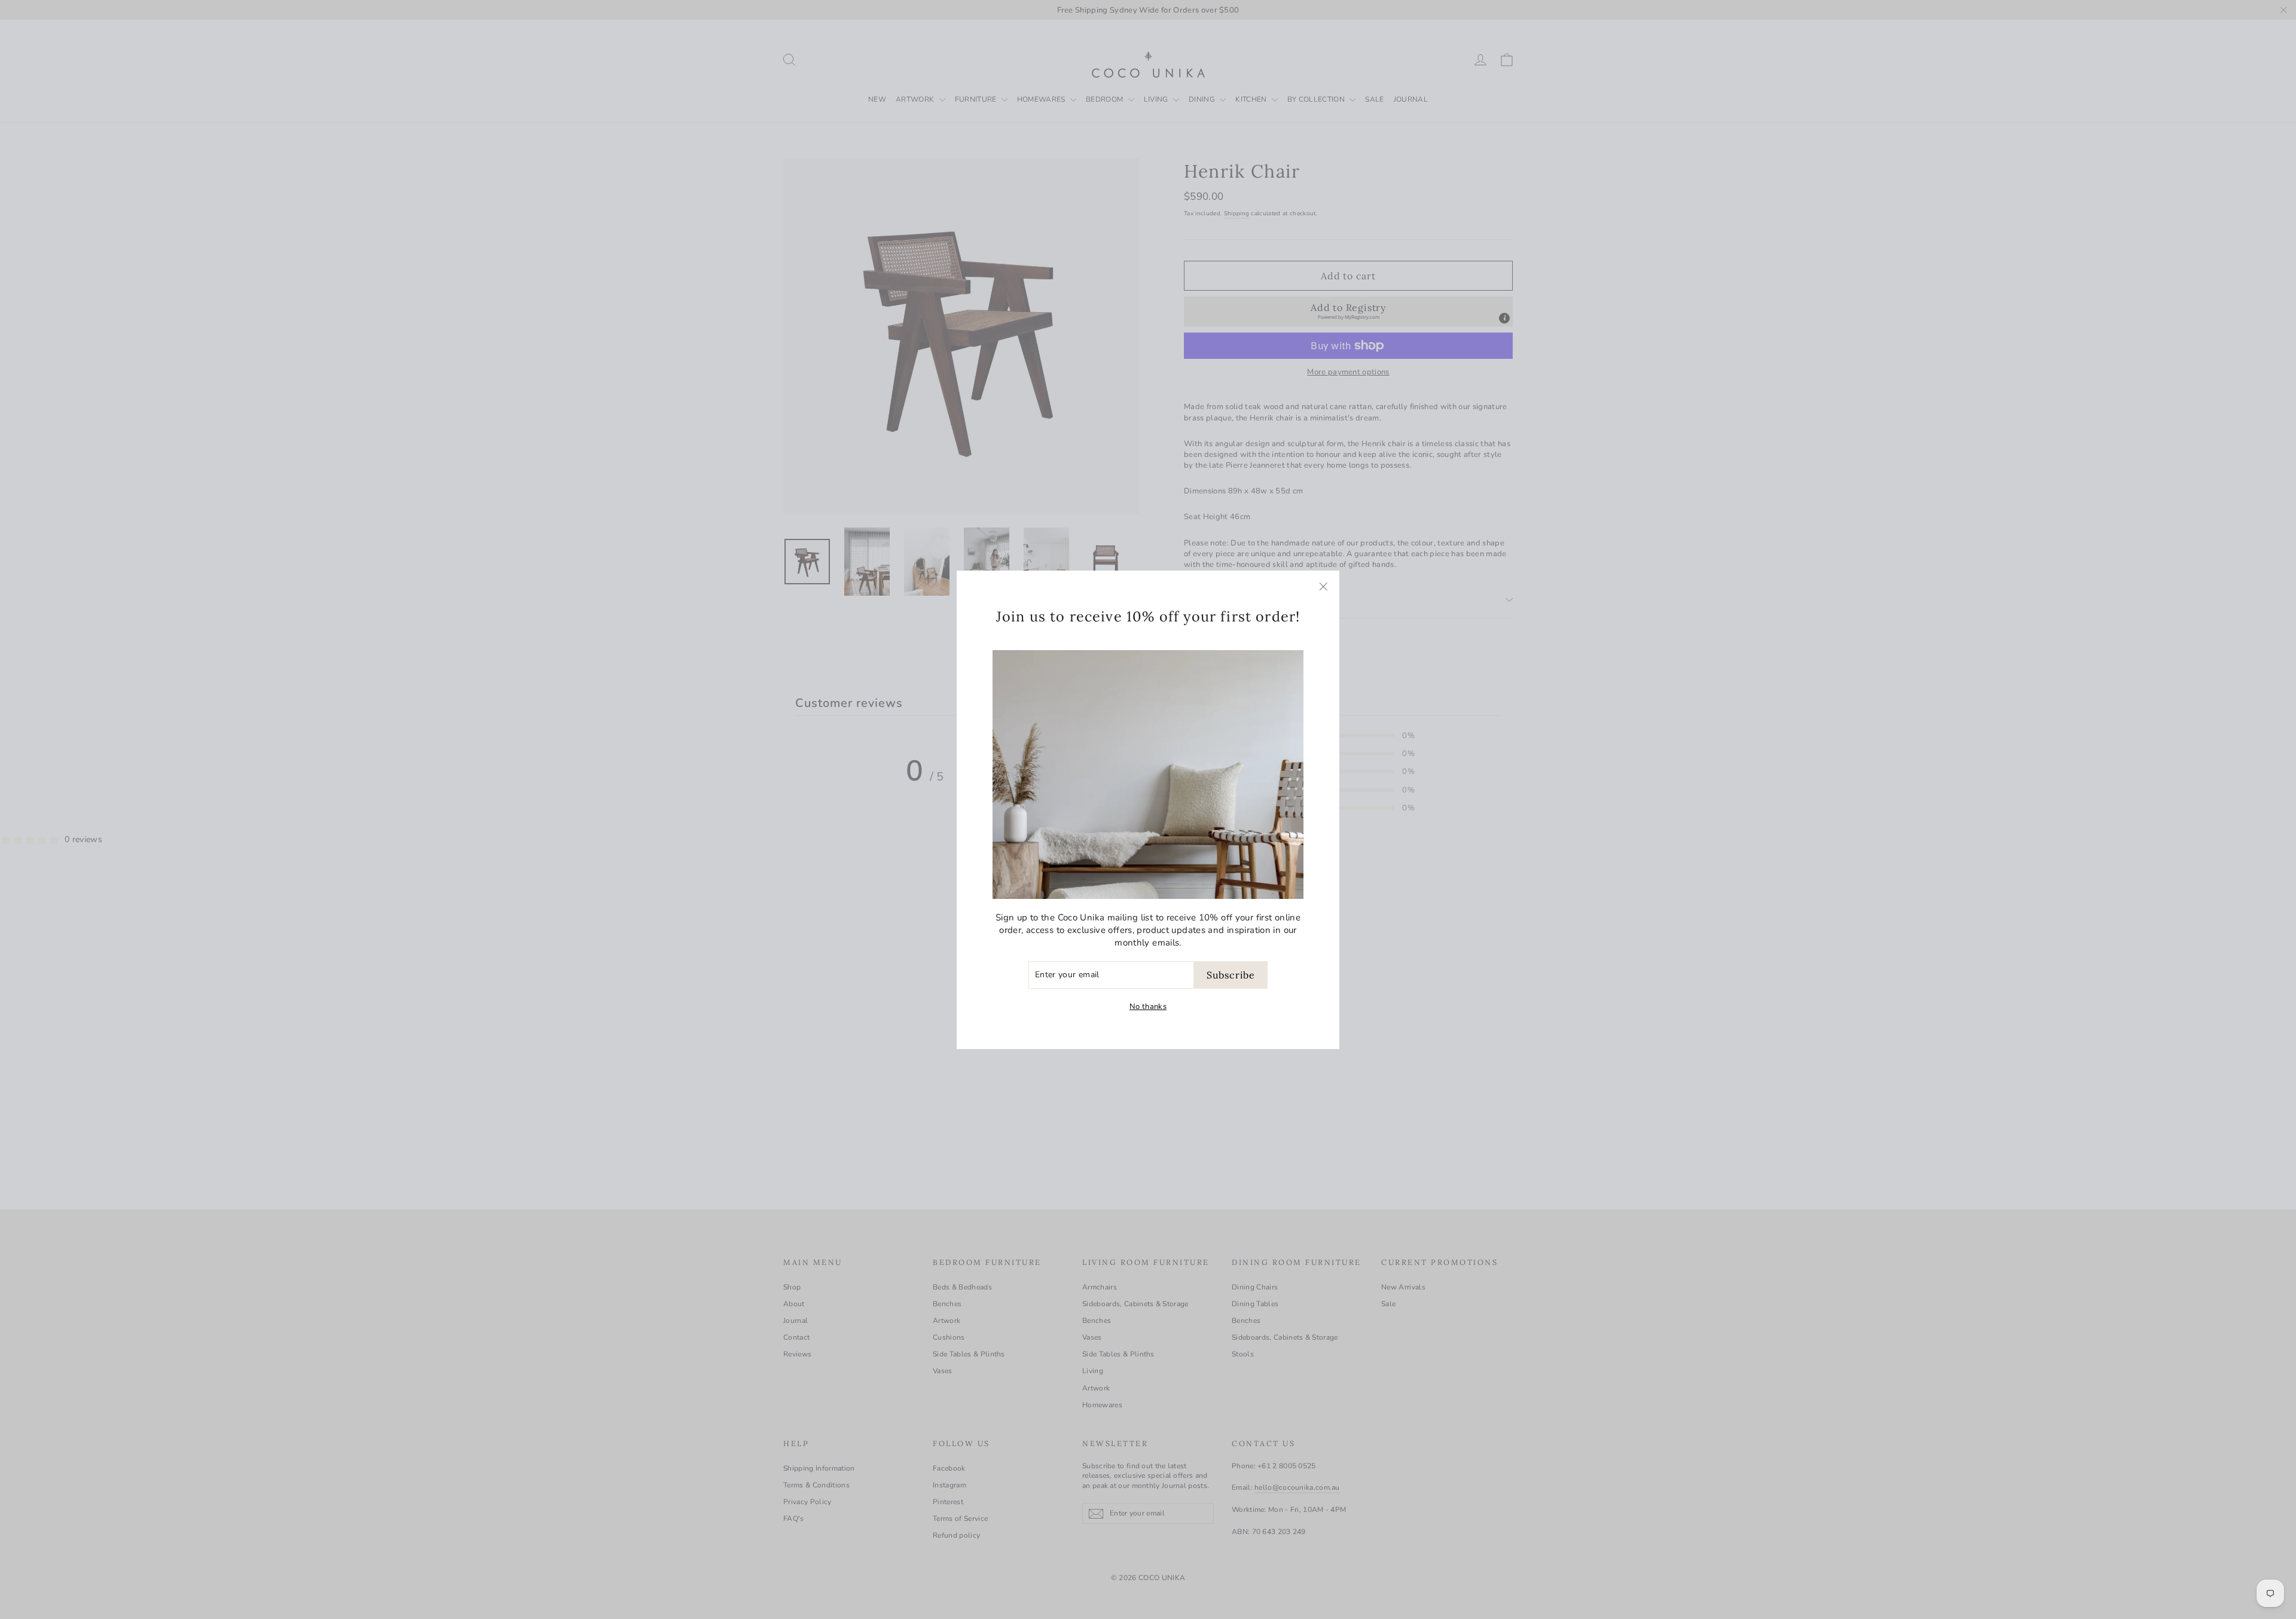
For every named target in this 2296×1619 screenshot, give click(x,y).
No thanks (1148, 1007)
